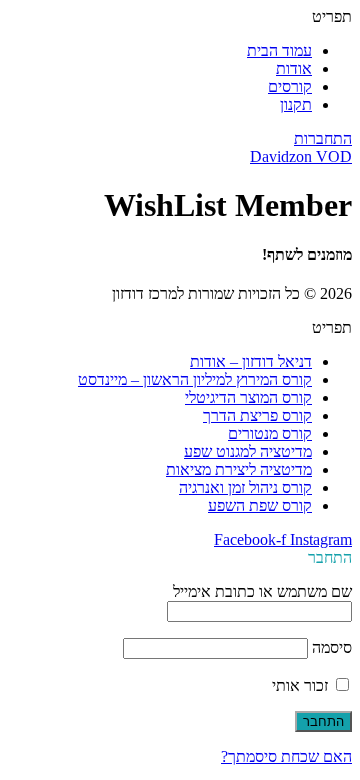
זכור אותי (302, 685)
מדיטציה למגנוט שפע (248, 451)
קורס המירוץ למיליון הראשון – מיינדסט (195, 379)
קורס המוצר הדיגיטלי (248, 397)
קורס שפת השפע (260, 505)
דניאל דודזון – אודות (251, 361)
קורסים (290, 86)
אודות (294, 68)
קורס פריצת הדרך (257, 415)
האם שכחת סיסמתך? (286, 756)
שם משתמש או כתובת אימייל (262, 591)
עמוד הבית (279, 50)
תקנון (296, 104)
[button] (180, 17)
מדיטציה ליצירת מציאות (239, 469)
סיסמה (332, 647)
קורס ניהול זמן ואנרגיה (245, 487)
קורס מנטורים (270, 433)
